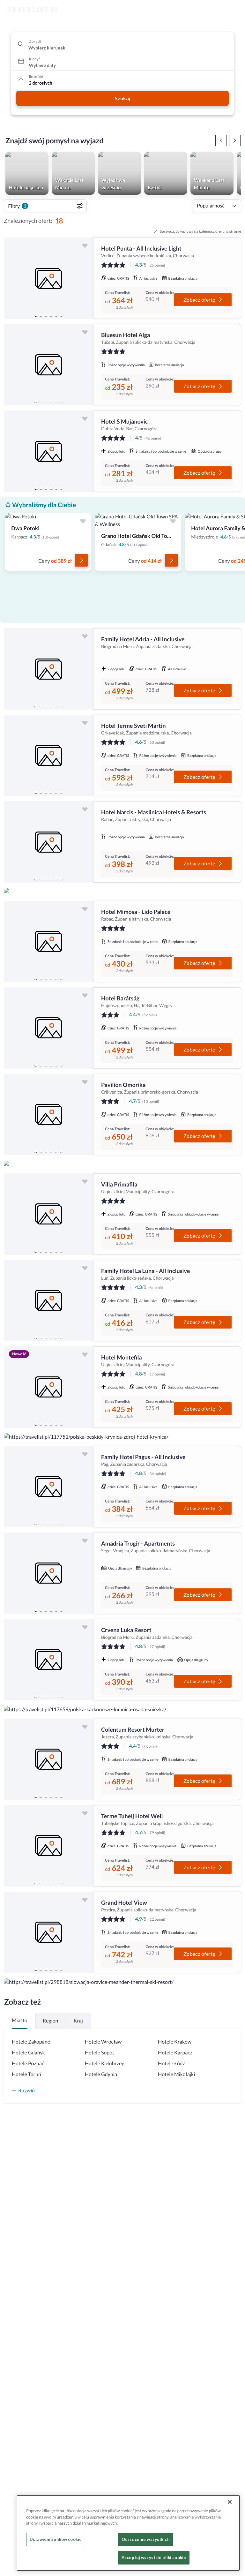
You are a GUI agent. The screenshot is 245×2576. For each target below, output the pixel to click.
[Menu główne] (234, 10)
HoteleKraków (175, 2042)
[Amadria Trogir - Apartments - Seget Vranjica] (48, 1573)
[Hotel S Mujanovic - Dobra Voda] (48, 451)
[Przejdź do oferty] (81, 560)
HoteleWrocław (103, 2042)
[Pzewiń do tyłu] (235, 140)
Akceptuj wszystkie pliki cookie (154, 2557)
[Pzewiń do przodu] (221, 140)
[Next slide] (85, 278)
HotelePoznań (28, 2064)
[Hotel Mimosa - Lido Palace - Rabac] (48, 942)
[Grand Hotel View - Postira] (48, 1932)
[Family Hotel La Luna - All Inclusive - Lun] (48, 1301)
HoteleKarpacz (175, 2053)
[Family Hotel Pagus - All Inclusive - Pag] (48, 1487)
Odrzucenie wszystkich (146, 2539)
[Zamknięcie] (230, 2502)
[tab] (36, 315)
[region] (48, 278)
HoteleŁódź (171, 2064)
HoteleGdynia (101, 2074)
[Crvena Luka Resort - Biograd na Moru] (48, 1660)
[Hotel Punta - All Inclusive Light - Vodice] (48, 278)
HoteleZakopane (31, 2042)
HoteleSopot (100, 2053)
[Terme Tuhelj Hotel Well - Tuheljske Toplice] (48, 1846)
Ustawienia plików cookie (56, 2539)
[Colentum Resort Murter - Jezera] (48, 1759)
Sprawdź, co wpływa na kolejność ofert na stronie (200, 231)
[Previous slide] (11, 278)
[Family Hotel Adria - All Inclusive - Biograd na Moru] (48, 669)
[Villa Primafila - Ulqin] (48, 1214)
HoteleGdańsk (28, 2053)
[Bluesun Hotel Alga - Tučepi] (48, 365)
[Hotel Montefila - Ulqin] (48, 1387)
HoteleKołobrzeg (105, 2064)
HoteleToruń (26, 2074)
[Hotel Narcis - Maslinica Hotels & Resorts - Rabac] (48, 842)
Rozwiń (26, 2090)
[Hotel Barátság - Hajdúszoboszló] (48, 1028)
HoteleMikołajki (176, 2074)
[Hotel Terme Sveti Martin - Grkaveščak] (48, 755)
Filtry (17, 206)
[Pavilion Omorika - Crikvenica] (48, 1115)
